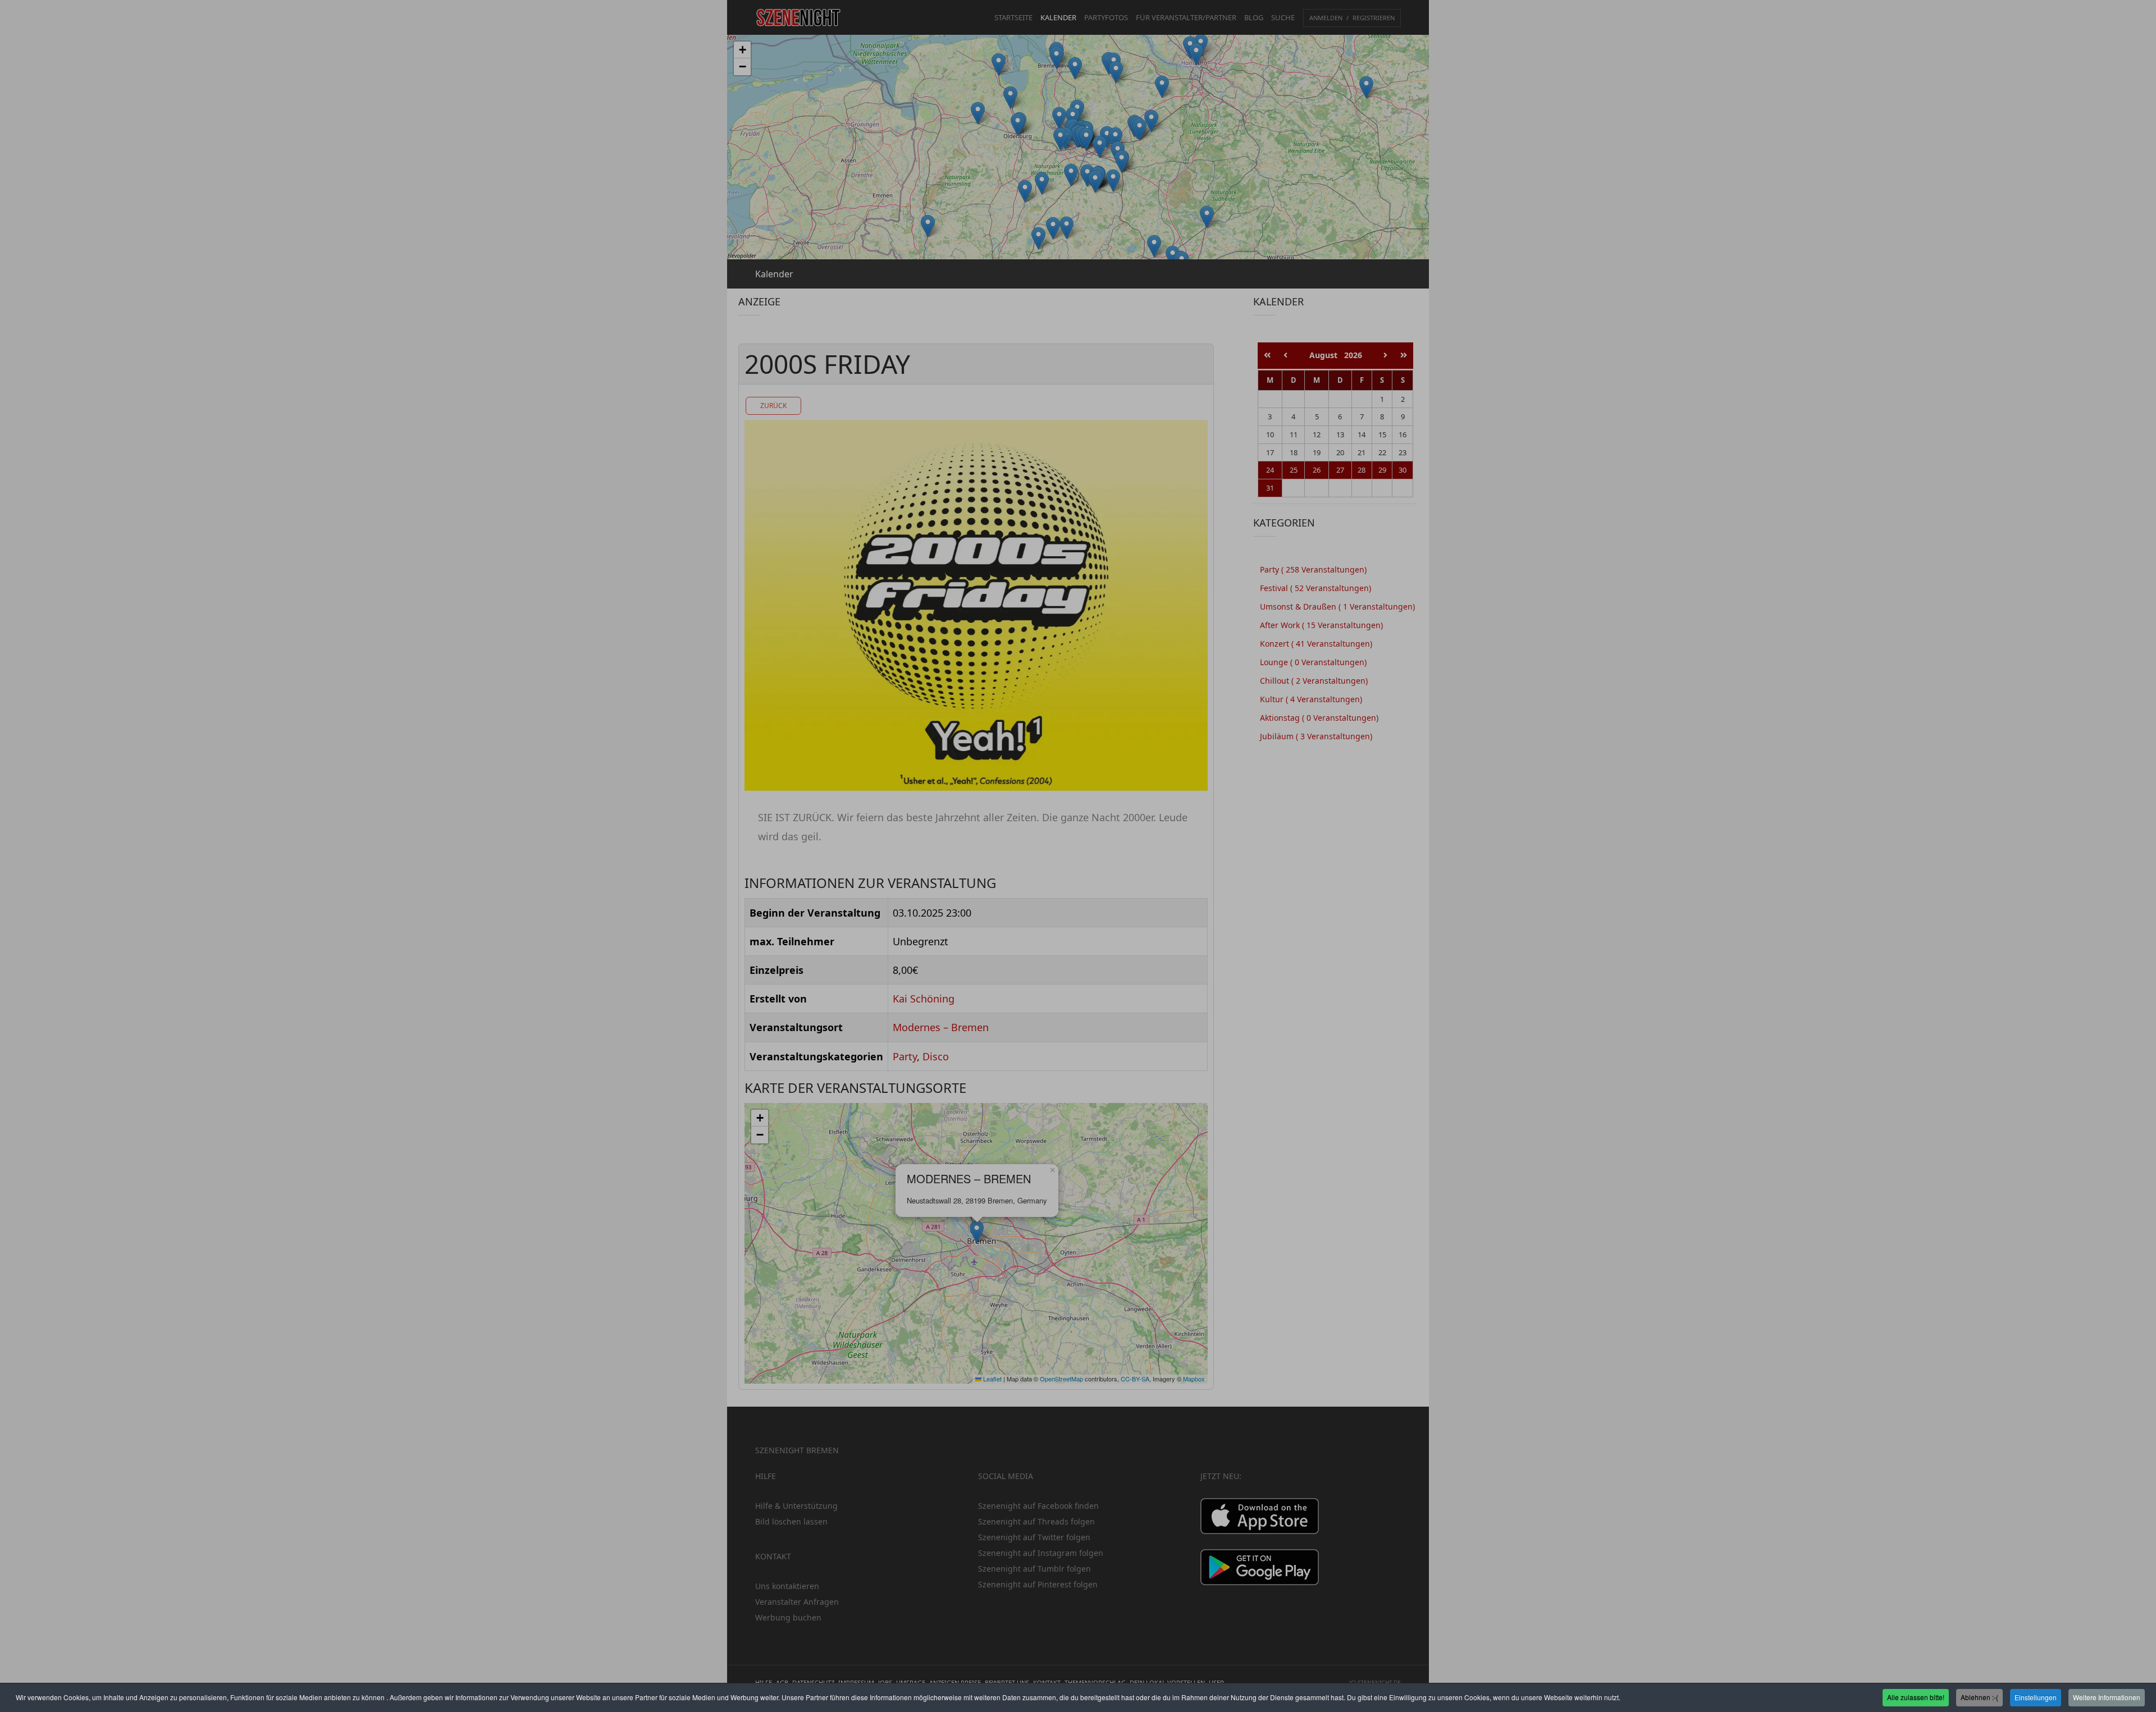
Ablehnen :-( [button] (1979, 1697)
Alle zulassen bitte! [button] (1916, 1697)
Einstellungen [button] (2036, 1697)
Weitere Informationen (2107, 1697)
